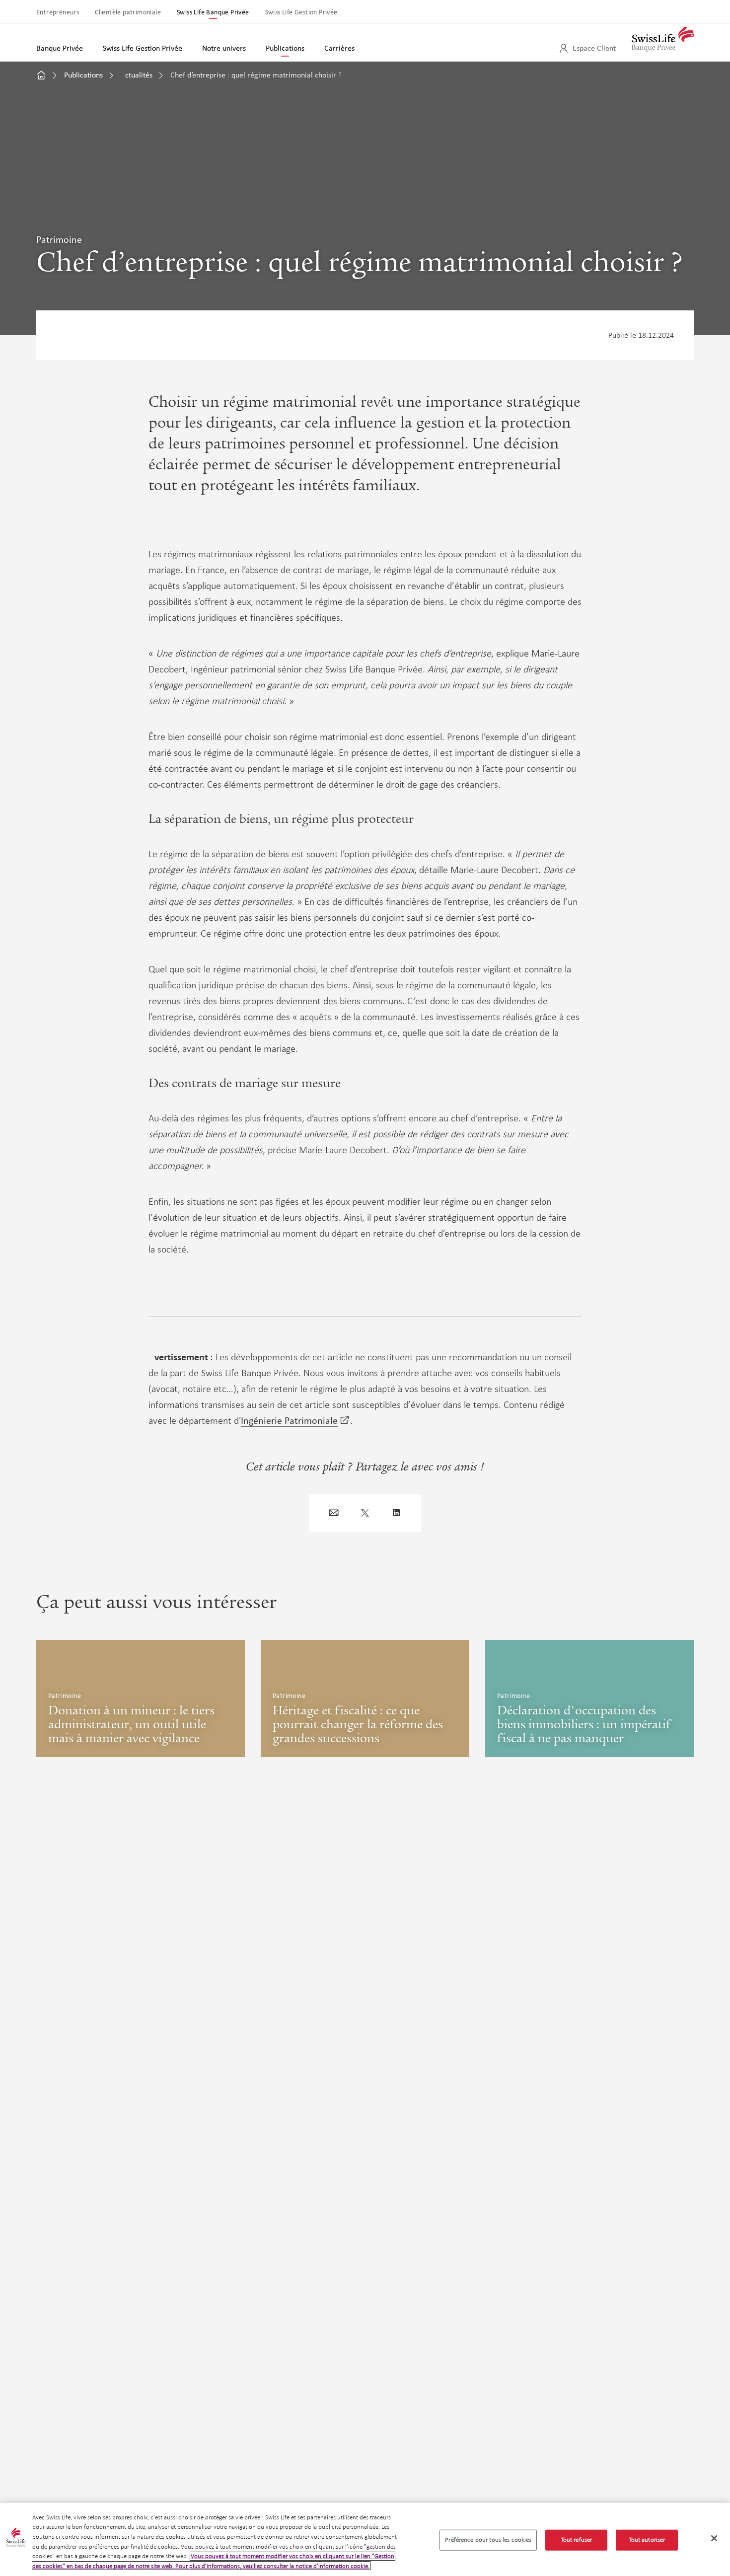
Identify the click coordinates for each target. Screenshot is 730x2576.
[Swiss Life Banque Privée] (663, 35)
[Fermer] (714, 2538)
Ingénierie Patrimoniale (289, 1420)
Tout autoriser (647, 2540)
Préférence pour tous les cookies (488, 2540)
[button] (334, 1513)
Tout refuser (577, 2540)
